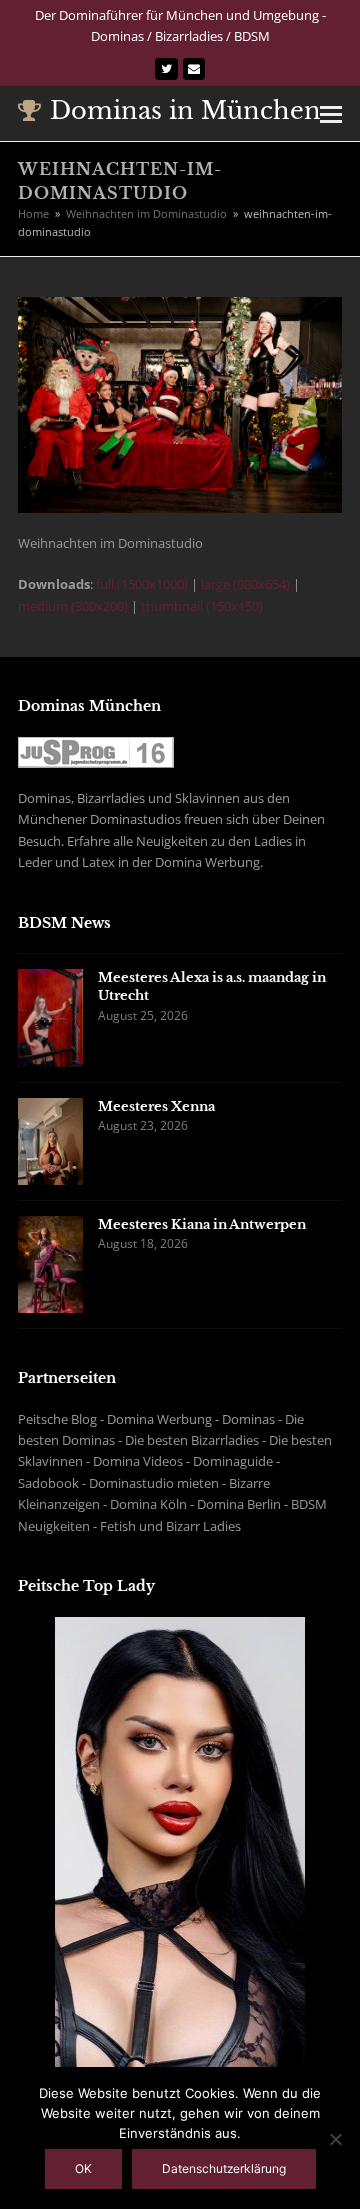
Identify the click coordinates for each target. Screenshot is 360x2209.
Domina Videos (138, 1461)
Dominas (248, 1419)
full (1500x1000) (142, 584)
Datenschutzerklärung (224, 2168)
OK (83, 2168)
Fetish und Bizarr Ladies (170, 1526)
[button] (331, 113)
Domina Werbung (159, 1419)
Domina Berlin (239, 1504)
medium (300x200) (73, 606)
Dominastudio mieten (154, 1483)
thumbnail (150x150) (202, 606)
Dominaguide (233, 1461)
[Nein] (335, 2139)
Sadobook (48, 1483)
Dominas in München (185, 110)
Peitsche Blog (57, 1419)
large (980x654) (245, 584)
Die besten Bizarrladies (192, 1440)
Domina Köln (148, 1504)
